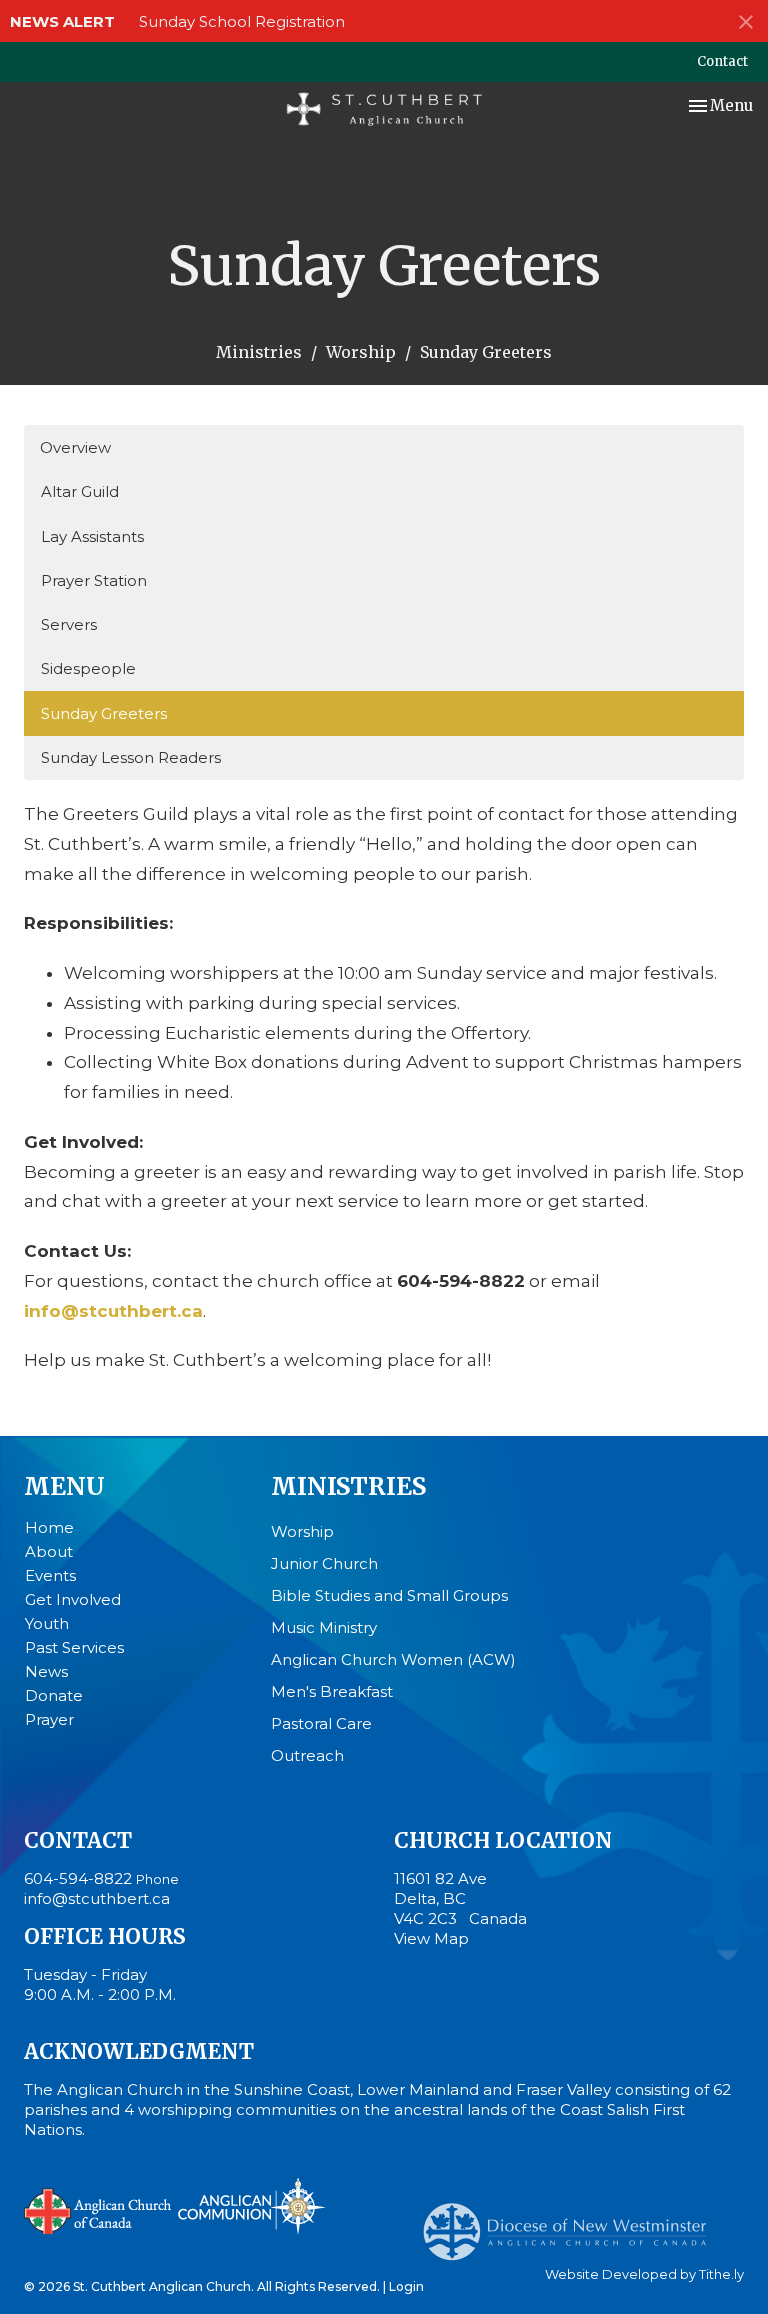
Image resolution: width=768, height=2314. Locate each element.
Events (50, 1575)
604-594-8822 (78, 1878)
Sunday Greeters (104, 713)
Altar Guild (80, 491)
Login (406, 2286)
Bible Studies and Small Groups (389, 1595)
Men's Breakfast (332, 1691)
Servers (69, 624)
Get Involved (73, 1599)
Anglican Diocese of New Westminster (572, 2222)
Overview (75, 447)
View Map (431, 1938)
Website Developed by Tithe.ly (644, 2274)
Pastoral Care (321, 1723)
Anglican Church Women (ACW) (393, 1659)
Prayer (49, 1719)
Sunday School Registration (242, 21)
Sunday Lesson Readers (131, 757)
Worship (361, 352)
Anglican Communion (251, 2205)
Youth (47, 1623)
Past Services (74, 1647)
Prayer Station (94, 580)
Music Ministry (324, 1627)
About (49, 1551)
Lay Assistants (92, 536)
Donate (54, 1695)
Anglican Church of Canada (98, 2209)
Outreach (307, 1755)
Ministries (259, 352)
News (46, 1671)
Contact (722, 61)
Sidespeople (88, 668)
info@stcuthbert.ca (97, 1898)
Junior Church (324, 1563)
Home (49, 1527)
